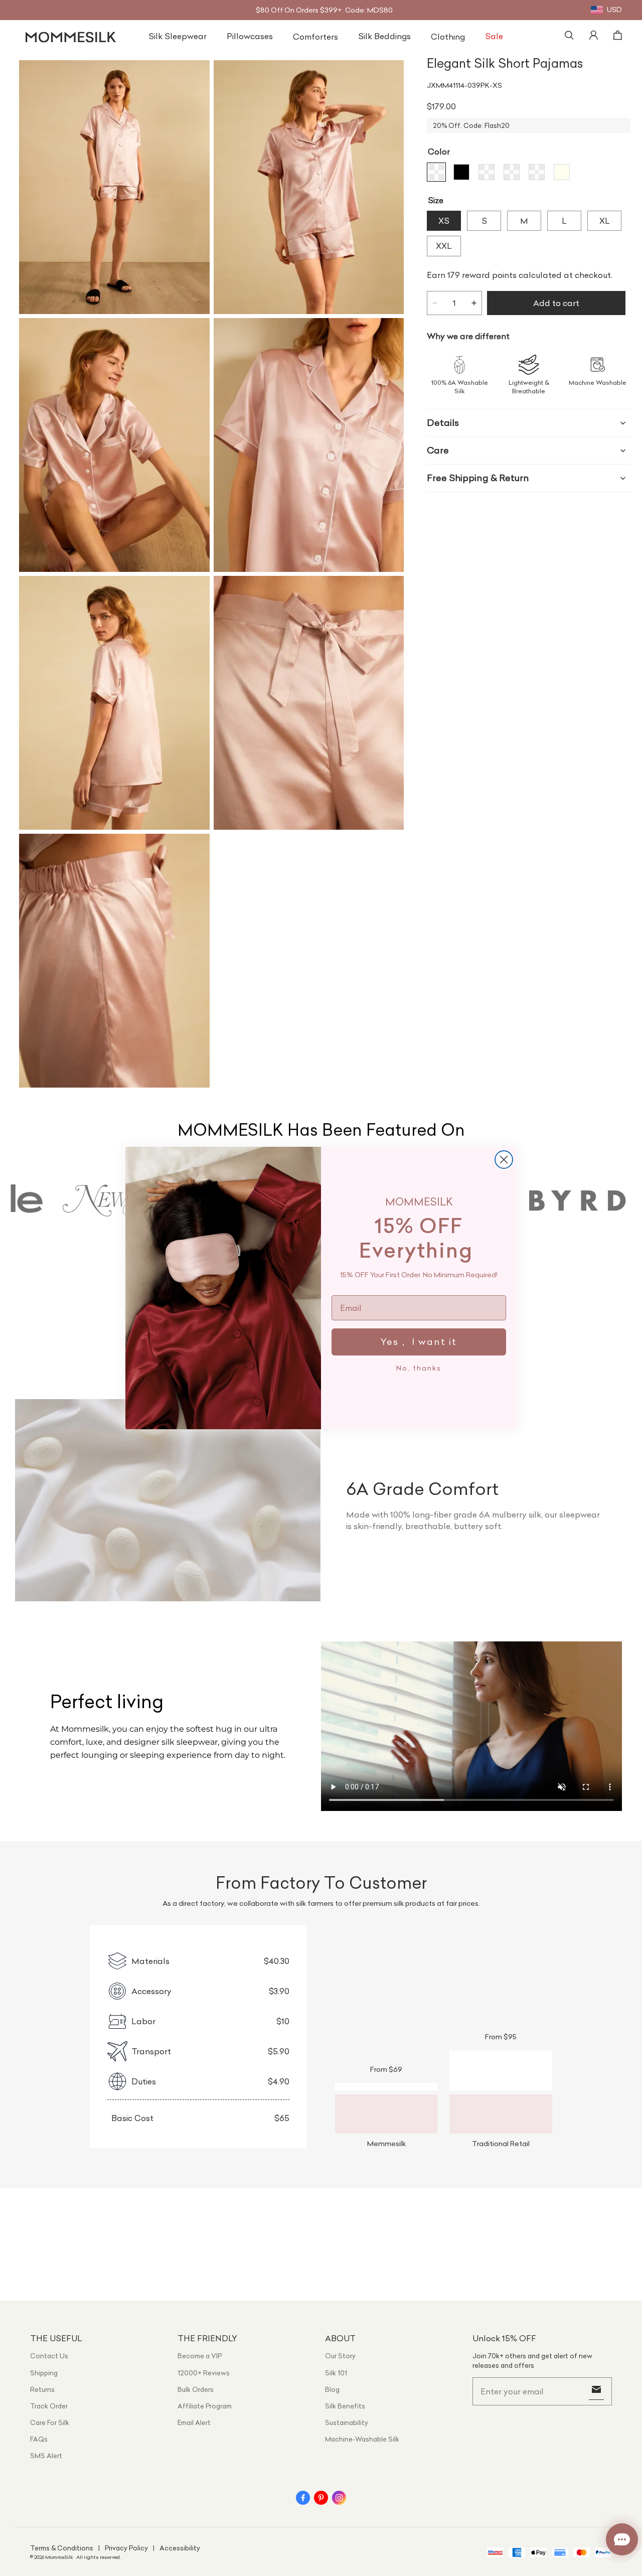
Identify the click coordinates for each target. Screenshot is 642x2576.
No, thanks (419, 1368)
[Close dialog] (504, 1160)
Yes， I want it (419, 1342)
